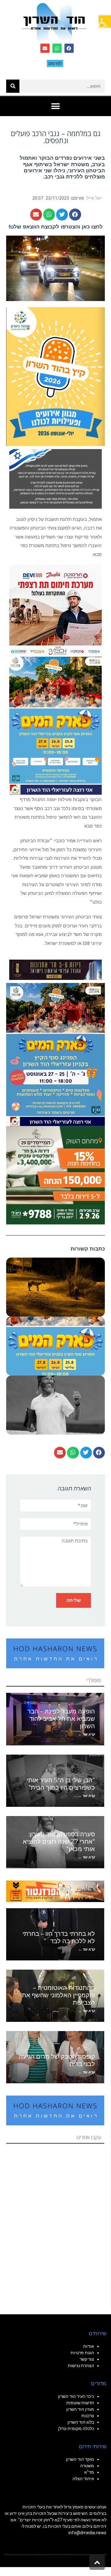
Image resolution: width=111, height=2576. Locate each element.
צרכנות (88, 2416)
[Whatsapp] (57, 48)
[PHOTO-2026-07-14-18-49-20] (55, 610)
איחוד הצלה (83, 2479)
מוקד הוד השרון (80, 2459)
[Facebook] (69, 48)
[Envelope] (45, 48)
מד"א (89, 2472)
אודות (89, 2346)
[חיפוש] (13, 86)
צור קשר (87, 2359)
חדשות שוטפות (80, 2403)
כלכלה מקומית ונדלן (76, 2429)
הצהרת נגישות (81, 2366)
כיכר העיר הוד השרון (76, 2396)
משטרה (87, 2466)
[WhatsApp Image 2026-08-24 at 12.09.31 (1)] (55, 1054)
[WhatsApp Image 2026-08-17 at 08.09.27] (55, 1175)
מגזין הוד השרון (80, 2409)
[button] (105, 22)
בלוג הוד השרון (81, 2422)
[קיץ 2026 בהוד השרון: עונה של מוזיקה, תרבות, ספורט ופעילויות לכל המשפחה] (55, 376)
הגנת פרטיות (82, 2353)
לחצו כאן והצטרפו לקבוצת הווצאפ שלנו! (56, 227)
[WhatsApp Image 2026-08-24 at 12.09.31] (55, 725)
